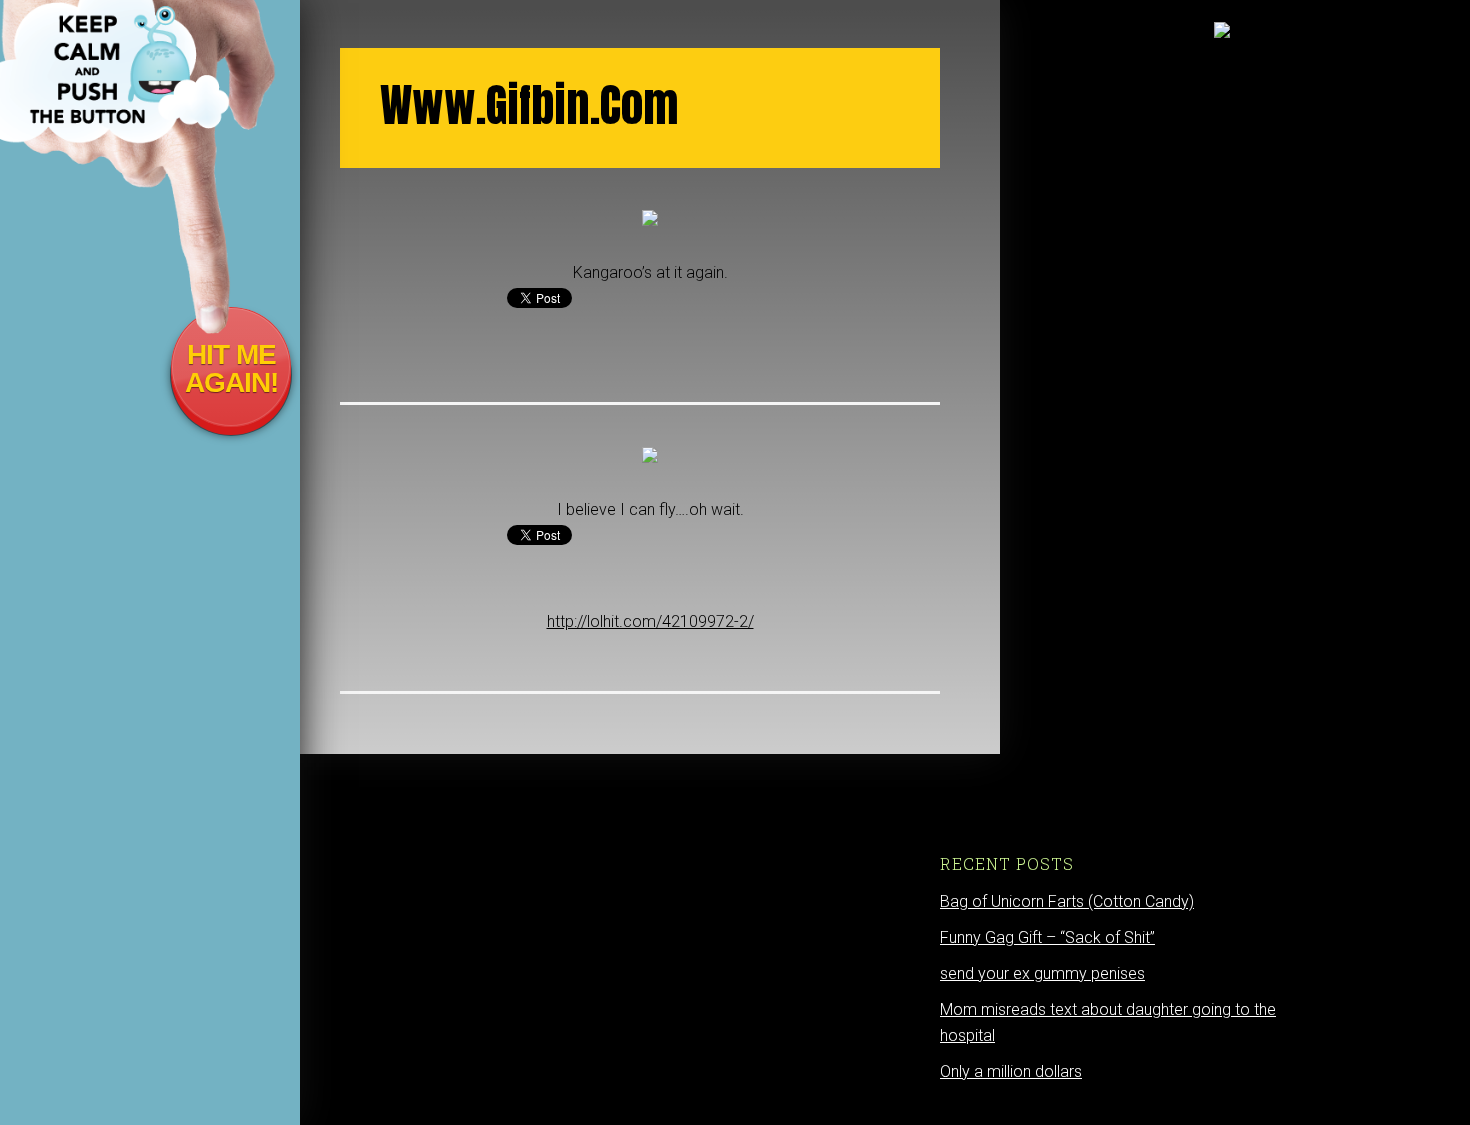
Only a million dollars (1011, 1071)
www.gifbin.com (529, 105)
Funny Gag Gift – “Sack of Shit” (1047, 937)
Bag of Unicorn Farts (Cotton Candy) (1067, 901)
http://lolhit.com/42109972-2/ (650, 621)
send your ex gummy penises (1042, 973)
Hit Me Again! (231, 368)
